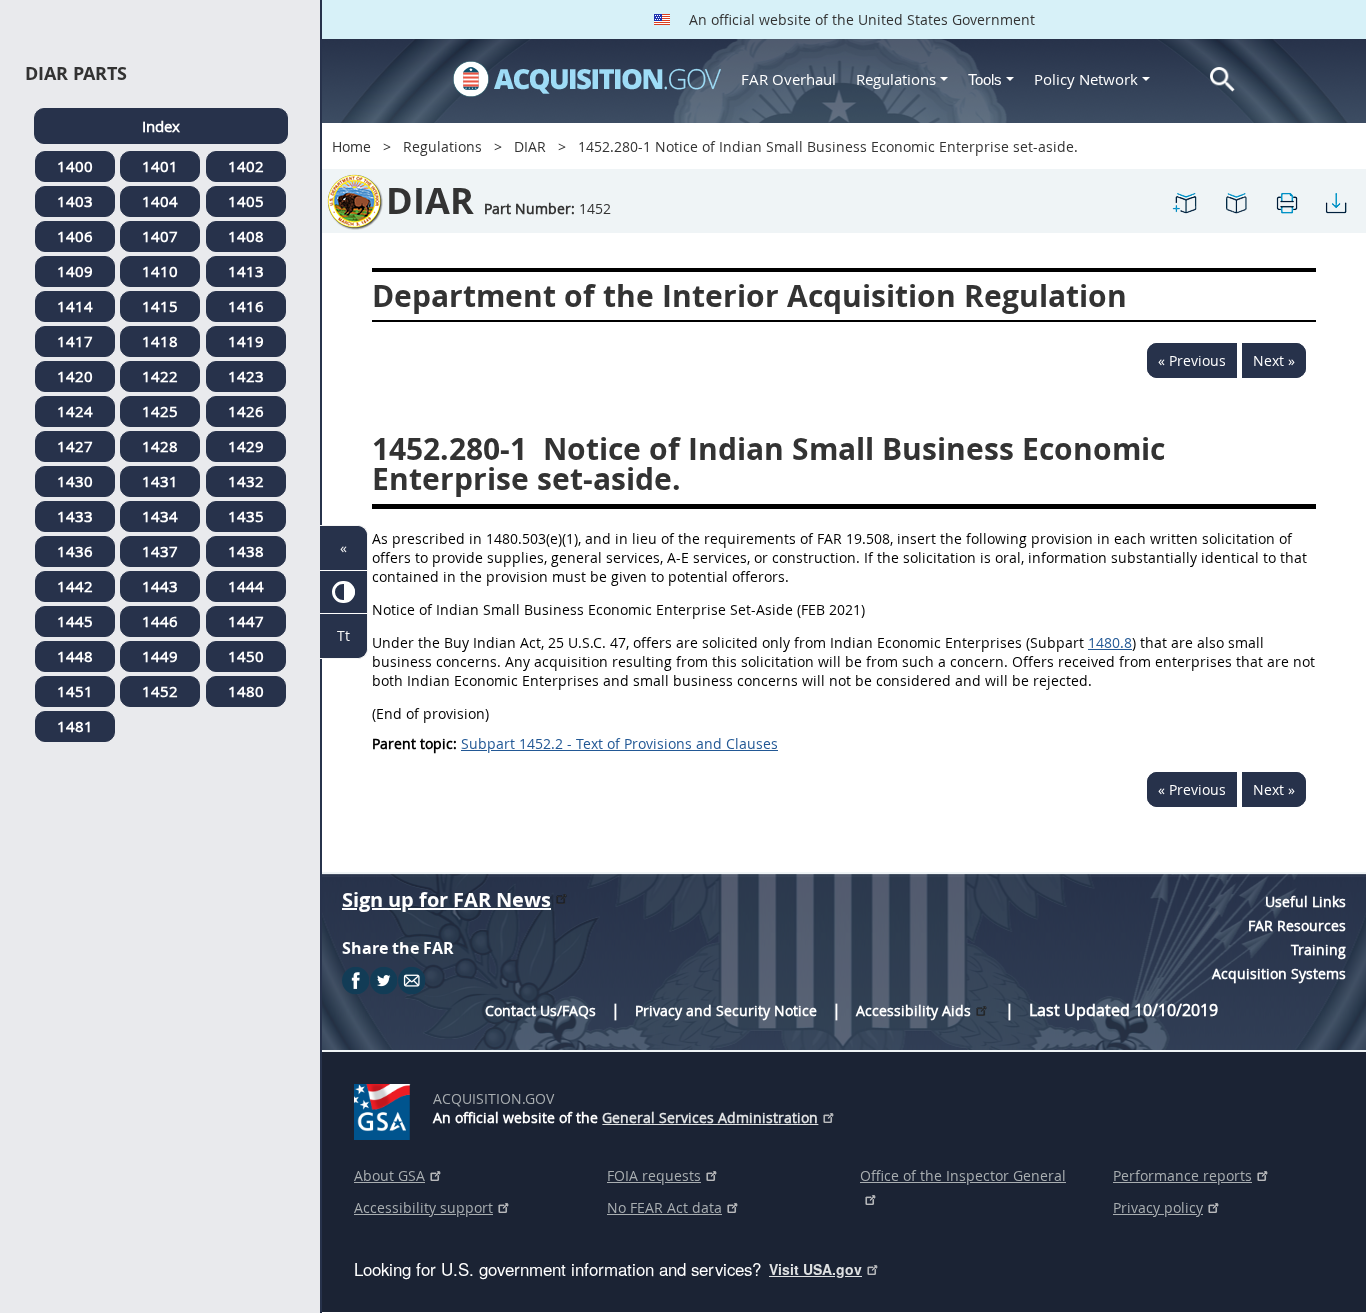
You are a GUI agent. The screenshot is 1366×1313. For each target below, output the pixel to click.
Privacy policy (1158, 1207)
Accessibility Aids (913, 1010)
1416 (246, 306)
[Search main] (1222, 79)
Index (161, 126)
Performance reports (1182, 1175)
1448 (75, 656)
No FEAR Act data (664, 1207)
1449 (160, 656)
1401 (160, 166)
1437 (160, 551)
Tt (343, 635)
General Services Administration (710, 1117)
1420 (75, 376)
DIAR (530, 146)
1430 (75, 481)
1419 (246, 341)
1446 (160, 621)
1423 (246, 376)
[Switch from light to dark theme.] (343, 592)
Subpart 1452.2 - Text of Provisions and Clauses (619, 743)
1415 (160, 306)
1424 (75, 411)
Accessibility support (423, 1207)
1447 (246, 621)
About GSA (389, 1175)
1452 (160, 691)
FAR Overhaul (788, 79)
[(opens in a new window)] (385, 1108)
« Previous (1192, 360)
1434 (160, 516)
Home (351, 146)
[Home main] (587, 79)
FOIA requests (654, 1175)
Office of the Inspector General (963, 1175)
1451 (75, 691)
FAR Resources (1297, 925)
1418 (160, 341)
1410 (160, 271)
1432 (246, 481)
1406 (75, 236)
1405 (246, 201)
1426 (246, 411)
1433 (75, 516)
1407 (160, 236)
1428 (160, 446)
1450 (246, 656)
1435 (246, 516)
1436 (75, 551)
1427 (75, 446)
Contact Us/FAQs (540, 1010)
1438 (246, 551)
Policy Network (1086, 79)
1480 (246, 691)
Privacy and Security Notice (726, 1010)
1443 (160, 586)
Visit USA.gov (815, 1269)
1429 (246, 446)
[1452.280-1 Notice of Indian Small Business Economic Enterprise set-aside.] (1186, 201)
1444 (246, 586)
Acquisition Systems (1279, 973)
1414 (75, 306)
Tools (987, 79)
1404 (160, 201)
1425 (160, 411)
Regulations (896, 79)
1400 (75, 166)
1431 (160, 481)
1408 (246, 236)
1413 (246, 271)
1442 (75, 586)
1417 (75, 341)
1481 (75, 726)
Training (1318, 949)
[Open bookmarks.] (1236, 201)
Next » (1274, 360)
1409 (75, 271)
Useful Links (1305, 901)
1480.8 (1110, 642)
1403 (75, 201)
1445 (75, 621)
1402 (246, 166)
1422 (160, 376)
